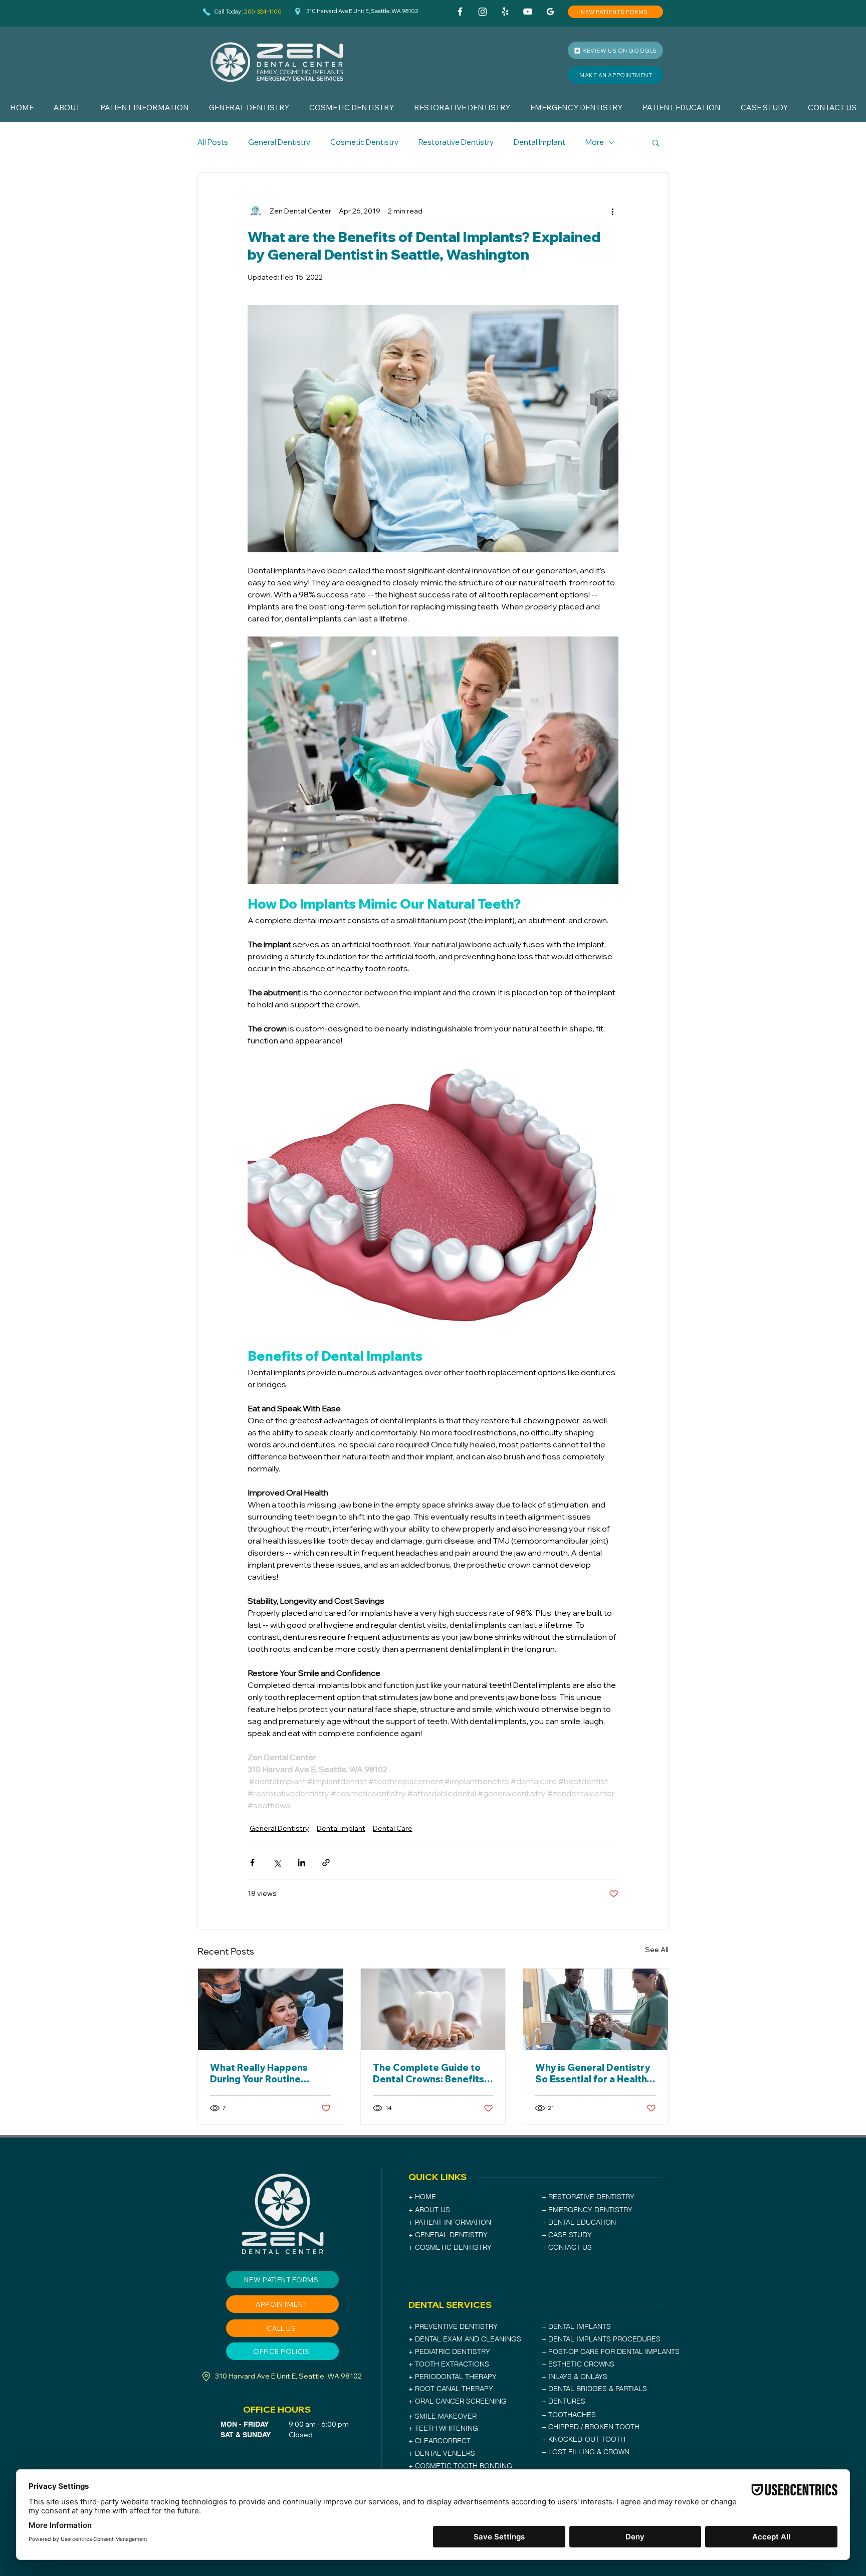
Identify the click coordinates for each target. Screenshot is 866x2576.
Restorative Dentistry (456, 142)
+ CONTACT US (567, 2247)
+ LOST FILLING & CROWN (586, 2452)
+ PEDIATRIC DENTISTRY (449, 2351)
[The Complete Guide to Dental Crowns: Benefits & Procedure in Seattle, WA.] (433, 2009)
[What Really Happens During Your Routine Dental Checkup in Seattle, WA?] (270, 2009)
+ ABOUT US (429, 2210)
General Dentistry (279, 142)
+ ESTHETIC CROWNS (578, 2364)
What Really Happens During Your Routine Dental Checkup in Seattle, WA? (259, 2073)
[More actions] (612, 211)
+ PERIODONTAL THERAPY (453, 2377)
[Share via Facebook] (252, 1863)
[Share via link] (326, 1863)
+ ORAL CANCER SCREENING (458, 2401)
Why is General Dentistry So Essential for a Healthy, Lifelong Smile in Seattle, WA (594, 2073)
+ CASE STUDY (567, 2235)
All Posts (213, 142)
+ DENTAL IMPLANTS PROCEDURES (601, 2339)
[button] (67, 108)
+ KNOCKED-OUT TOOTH (584, 2439)
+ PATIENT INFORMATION (450, 2222)
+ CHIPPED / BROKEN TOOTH (591, 2427)
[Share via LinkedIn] (301, 1863)
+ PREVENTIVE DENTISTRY (453, 2326)
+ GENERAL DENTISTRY (448, 2235)
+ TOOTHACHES (569, 2415)
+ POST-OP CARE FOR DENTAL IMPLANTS (611, 2351)
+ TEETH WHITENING (443, 2428)
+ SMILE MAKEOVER (443, 2416)
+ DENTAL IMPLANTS (577, 2326)
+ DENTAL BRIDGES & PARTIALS (594, 2389)
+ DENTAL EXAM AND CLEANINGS (465, 2339)
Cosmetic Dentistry (364, 142)
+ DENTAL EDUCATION (579, 2222)
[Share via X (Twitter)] (277, 1863)
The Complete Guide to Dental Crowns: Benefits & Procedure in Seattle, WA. (433, 2073)
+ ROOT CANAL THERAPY (451, 2389)
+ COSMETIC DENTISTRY (450, 2247)
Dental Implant (539, 142)
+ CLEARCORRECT (440, 2441)
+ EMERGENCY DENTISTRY (587, 2210)
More (595, 142)
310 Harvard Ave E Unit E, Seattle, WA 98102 (362, 11)
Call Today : (229, 12)
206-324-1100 (263, 12)
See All (657, 1950)
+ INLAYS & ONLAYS (575, 2377)
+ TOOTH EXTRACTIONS (449, 2364)
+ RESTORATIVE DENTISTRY (588, 2197)
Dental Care (393, 1828)
